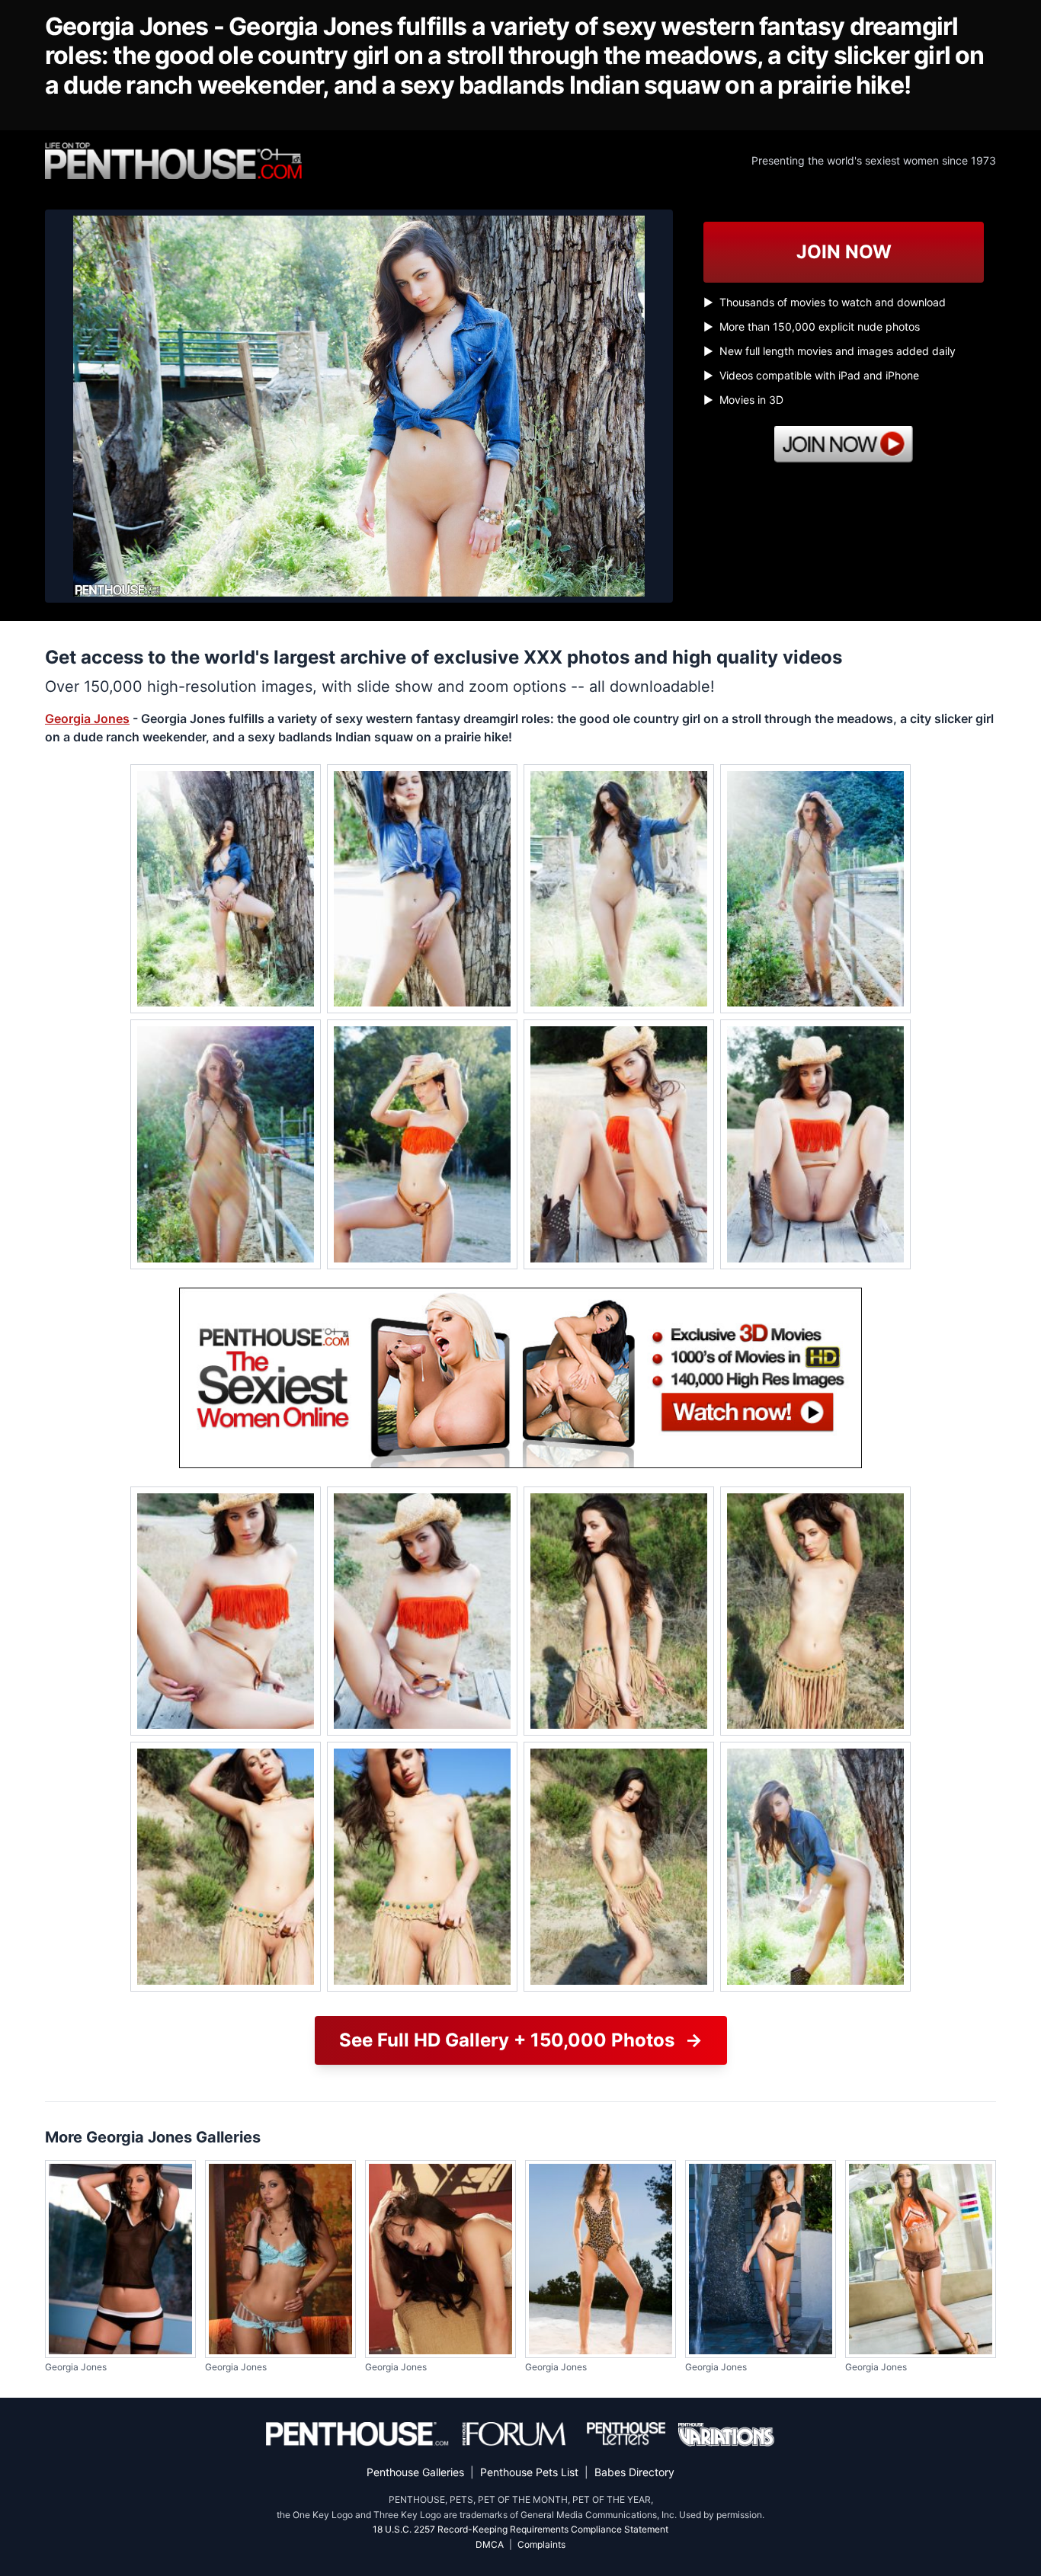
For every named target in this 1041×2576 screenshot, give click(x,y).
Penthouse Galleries (415, 2472)
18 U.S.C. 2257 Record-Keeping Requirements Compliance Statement (520, 2529)
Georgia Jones (87, 718)
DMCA (490, 2544)
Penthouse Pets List (529, 2472)
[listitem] (226, 889)
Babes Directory (634, 2472)
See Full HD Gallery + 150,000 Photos (521, 2040)
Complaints (541, 2544)
